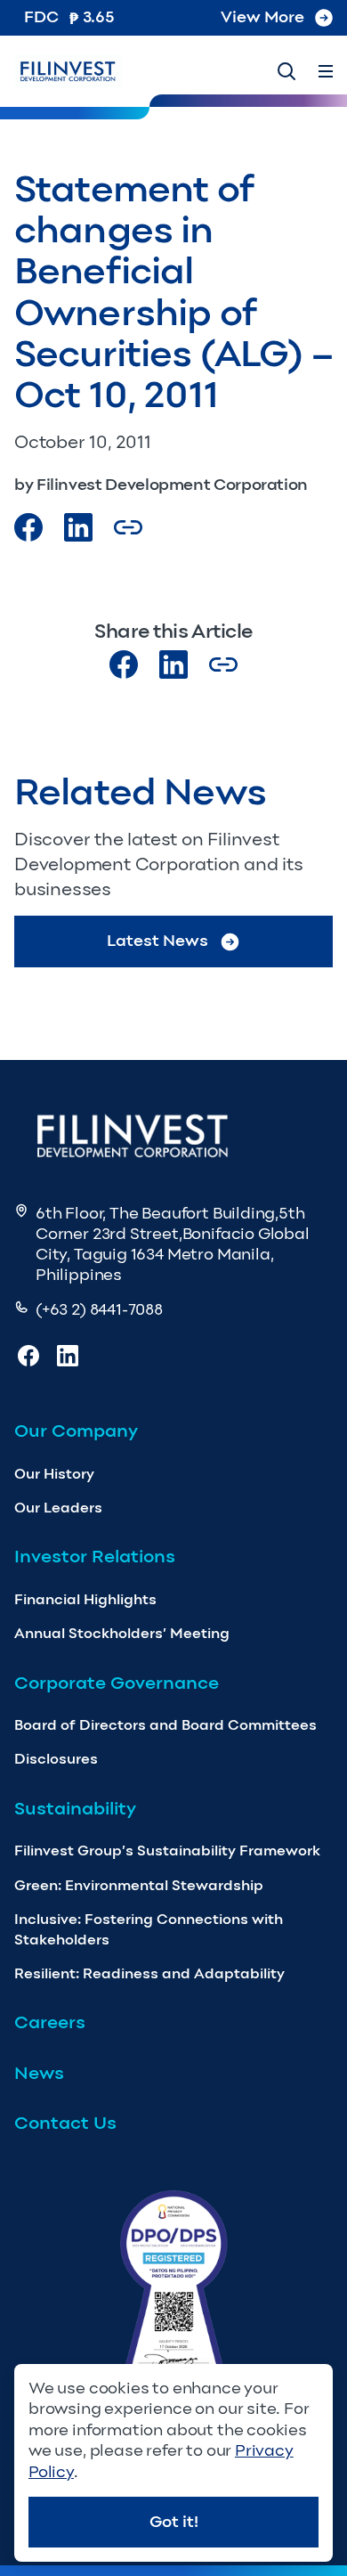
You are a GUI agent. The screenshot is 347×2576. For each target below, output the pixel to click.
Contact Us (65, 2123)
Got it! (174, 2522)
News (39, 2073)
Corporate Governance (117, 1683)
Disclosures (56, 1759)
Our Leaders (58, 1508)
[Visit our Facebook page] (28, 527)
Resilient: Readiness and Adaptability (149, 1973)
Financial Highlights (85, 1599)
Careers (50, 2022)
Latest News (157, 941)
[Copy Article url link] (128, 527)
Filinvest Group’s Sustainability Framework (167, 1850)
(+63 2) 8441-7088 (99, 1309)
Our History (54, 1474)
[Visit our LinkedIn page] (173, 664)
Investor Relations (95, 1556)
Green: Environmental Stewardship (139, 1885)
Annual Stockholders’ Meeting (122, 1633)
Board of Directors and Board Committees (165, 1725)
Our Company (76, 1431)
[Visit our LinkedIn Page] (78, 527)
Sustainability (75, 1808)
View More (262, 17)
